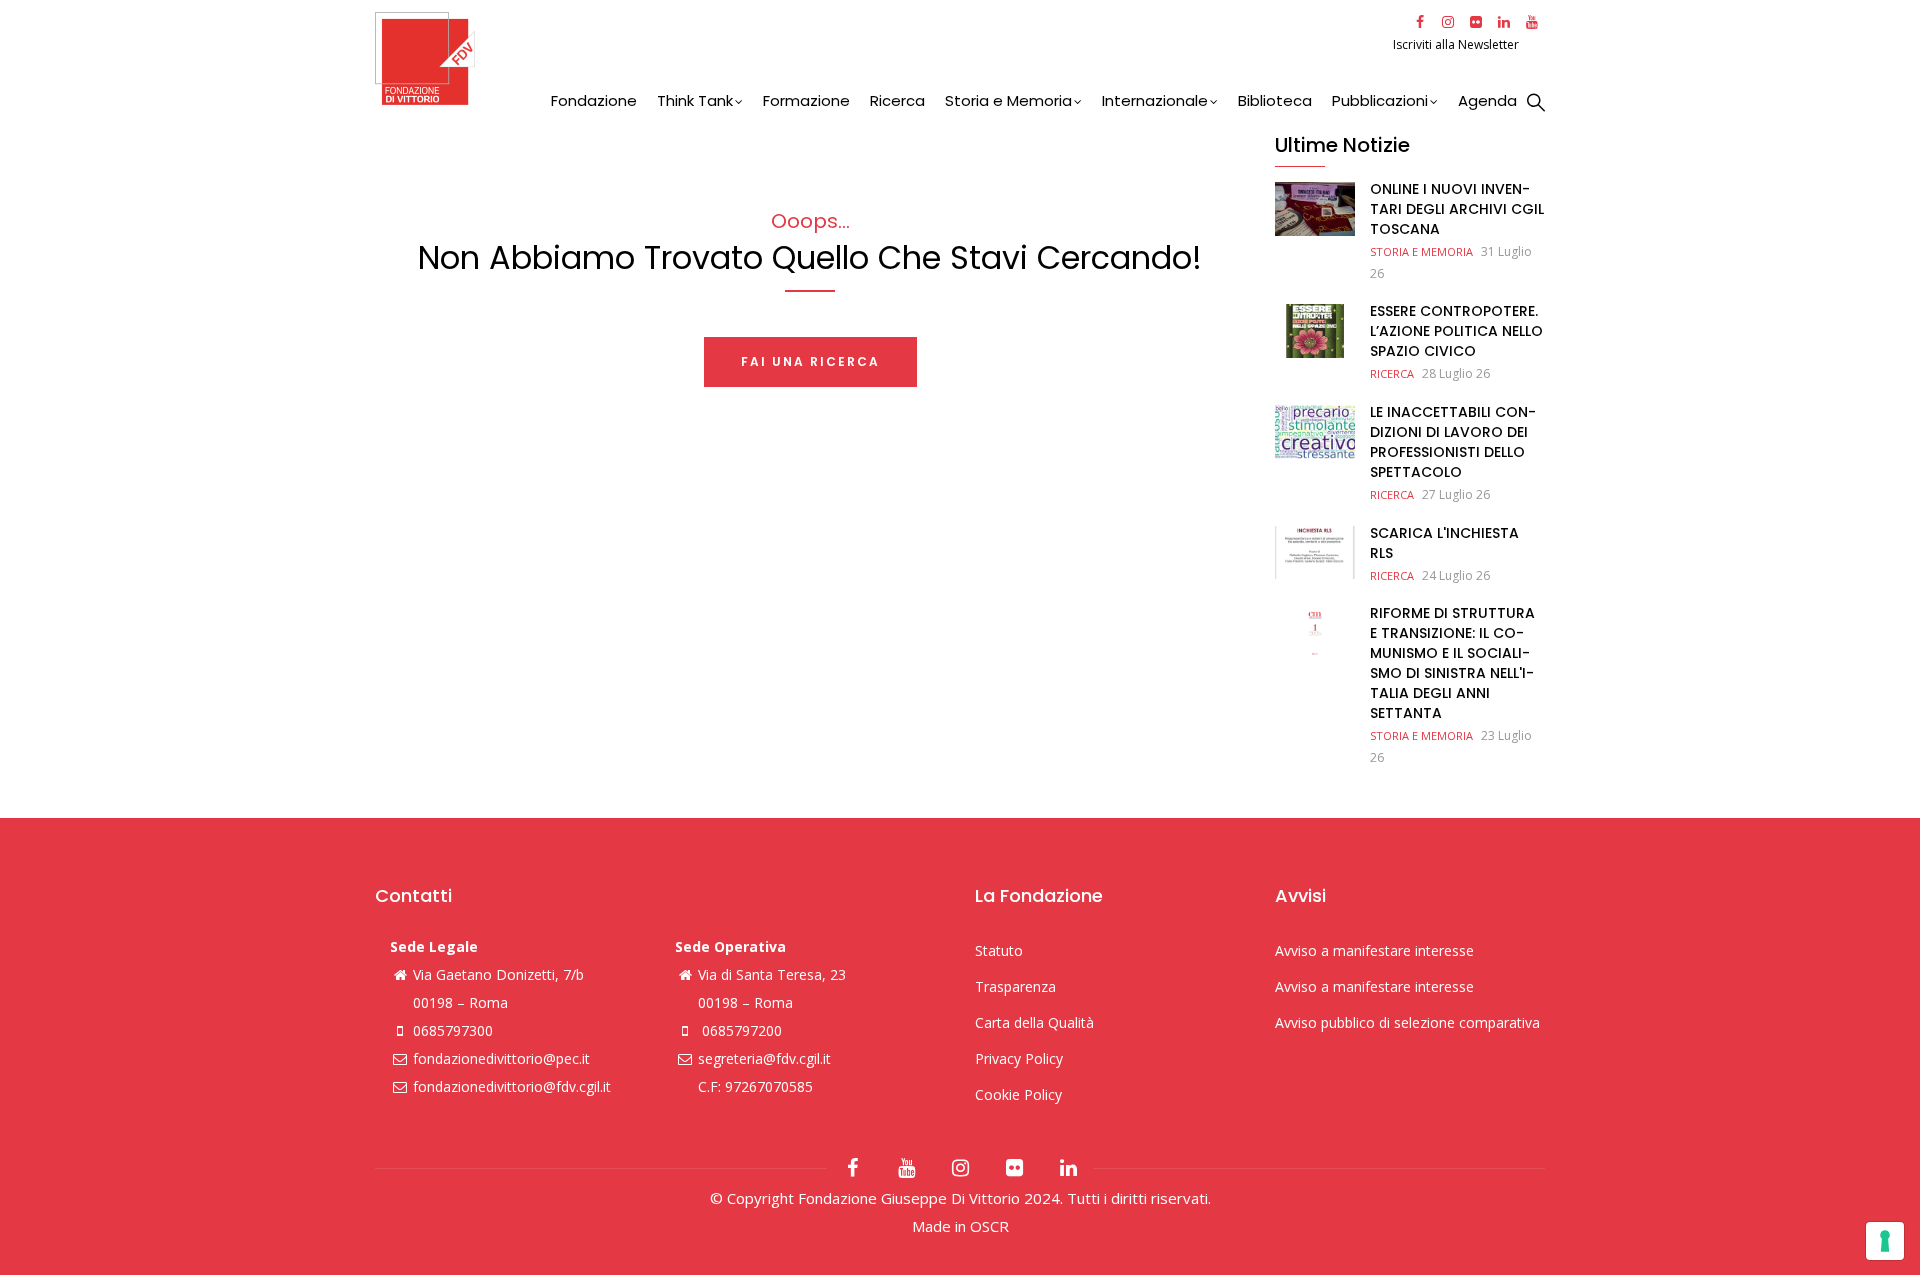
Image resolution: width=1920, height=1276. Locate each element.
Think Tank (695, 100)
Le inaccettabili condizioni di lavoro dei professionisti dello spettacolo (1453, 442)
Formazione (806, 100)
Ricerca (897, 100)
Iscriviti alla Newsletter (1457, 44)
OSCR (989, 1226)
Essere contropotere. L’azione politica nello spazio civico (1456, 331)
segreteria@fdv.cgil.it (764, 1058)
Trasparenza (1015, 986)
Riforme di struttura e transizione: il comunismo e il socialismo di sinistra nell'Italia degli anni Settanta (1452, 663)
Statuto (999, 950)
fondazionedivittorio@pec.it (501, 1058)
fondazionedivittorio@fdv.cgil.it (512, 1086)
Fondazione (594, 100)
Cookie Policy (1018, 1094)
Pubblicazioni (1380, 100)
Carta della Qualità (1034, 1022)
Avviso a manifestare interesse (1374, 950)
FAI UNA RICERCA (810, 361)
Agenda (1487, 100)
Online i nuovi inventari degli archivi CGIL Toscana (1457, 209)
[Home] (881, 58)
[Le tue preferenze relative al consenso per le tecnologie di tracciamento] (1885, 1241)
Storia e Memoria (1008, 100)
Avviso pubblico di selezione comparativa (1407, 1022)
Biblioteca (1275, 100)
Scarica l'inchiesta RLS (1444, 543)
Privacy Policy (1019, 1058)
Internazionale (1155, 100)
